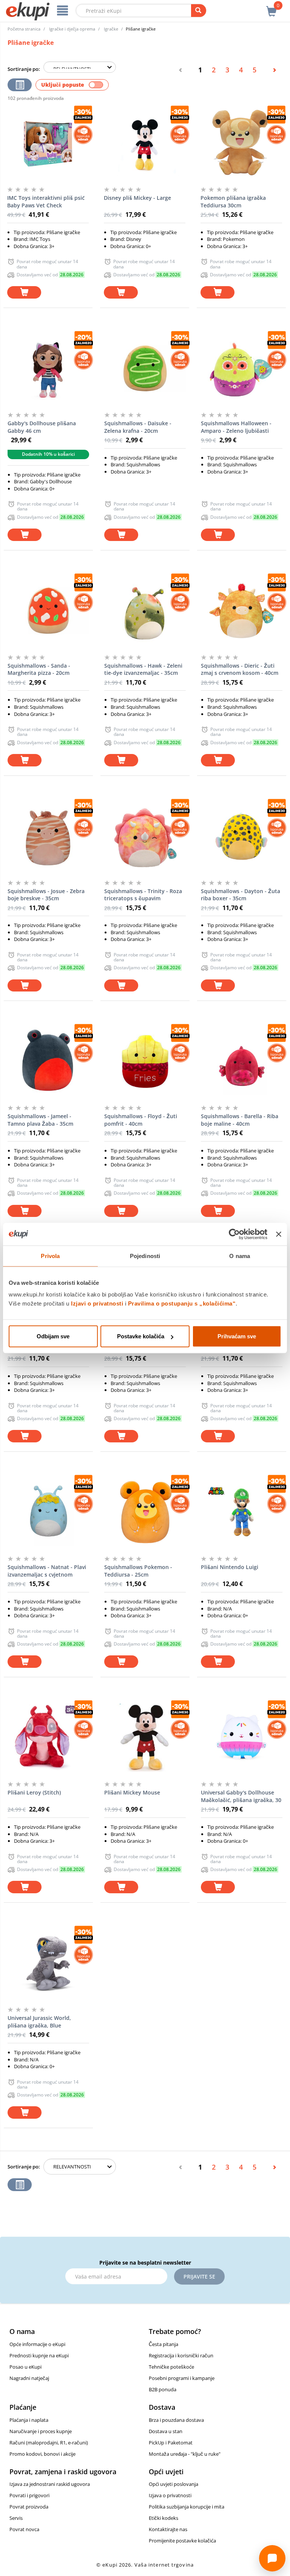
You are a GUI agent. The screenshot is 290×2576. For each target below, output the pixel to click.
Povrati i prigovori (29, 2495)
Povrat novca (24, 2529)
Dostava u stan (166, 2431)
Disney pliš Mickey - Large (137, 198)
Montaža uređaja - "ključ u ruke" (185, 2454)
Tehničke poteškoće (171, 2367)
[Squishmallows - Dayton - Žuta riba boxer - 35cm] (242, 836)
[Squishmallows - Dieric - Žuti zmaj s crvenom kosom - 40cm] (242, 611)
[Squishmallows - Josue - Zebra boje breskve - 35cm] (48, 836)
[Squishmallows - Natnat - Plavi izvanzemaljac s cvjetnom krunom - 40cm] (48, 1512)
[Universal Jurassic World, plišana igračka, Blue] (48, 1963)
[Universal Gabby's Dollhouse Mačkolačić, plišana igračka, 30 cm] (242, 1738)
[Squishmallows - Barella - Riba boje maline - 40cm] (242, 1061)
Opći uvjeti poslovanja (174, 2484)
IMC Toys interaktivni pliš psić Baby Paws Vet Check (46, 202)
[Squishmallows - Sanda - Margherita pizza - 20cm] (48, 611)
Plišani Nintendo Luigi (230, 1567)
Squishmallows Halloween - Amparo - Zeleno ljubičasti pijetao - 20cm (236, 427)
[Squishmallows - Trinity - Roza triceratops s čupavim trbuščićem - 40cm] (145, 836)
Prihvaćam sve (237, 1336)
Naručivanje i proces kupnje (41, 2431)
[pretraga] (199, 11)
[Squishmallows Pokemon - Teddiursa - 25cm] (145, 1512)
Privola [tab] (50, 1256)
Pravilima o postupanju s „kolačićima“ (182, 1303)
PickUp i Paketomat (171, 2443)
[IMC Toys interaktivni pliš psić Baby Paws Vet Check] (48, 143)
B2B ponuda (163, 2389)
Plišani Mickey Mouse (132, 1792)
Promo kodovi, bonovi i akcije (42, 2454)
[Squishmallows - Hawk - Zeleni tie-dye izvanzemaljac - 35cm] (145, 611)
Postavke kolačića (141, 1336)
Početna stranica (24, 29)
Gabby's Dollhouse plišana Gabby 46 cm (42, 427)
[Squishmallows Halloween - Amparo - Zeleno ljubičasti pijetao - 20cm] (242, 368)
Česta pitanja (164, 2344)
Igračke (111, 29)
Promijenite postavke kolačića (182, 2541)
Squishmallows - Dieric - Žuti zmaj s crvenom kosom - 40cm (240, 669)
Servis (16, 2518)
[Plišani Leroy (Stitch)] (48, 1738)
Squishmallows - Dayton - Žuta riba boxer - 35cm (241, 895)
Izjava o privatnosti (170, 2495)
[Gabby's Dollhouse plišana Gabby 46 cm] (48, 368)
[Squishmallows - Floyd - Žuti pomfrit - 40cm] (145, 1061)
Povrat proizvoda (29, 2507)
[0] (271, 7)
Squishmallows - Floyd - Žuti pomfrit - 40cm (141, 1120)
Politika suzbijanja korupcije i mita (187, 2507)
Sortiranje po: (24, 69)
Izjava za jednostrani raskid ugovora (50, 2484)
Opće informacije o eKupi (37, 2344)
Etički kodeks (164, 2518)
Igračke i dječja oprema (72, 29)
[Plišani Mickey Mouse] (145, 1738)
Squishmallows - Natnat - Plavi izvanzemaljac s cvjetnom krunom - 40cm (47, 1571)
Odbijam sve (53, 1336)
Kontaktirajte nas (168, 2529)
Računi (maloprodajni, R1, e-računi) (49, 2443)
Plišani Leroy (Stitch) (34, 1792)
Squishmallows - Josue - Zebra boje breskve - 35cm (46, 895)
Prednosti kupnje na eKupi (39, 2355)
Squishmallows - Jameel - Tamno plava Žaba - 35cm (40, 1120)
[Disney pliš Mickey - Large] (145, 143)
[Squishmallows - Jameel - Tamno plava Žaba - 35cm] (48, 1061)
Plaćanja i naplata (29, 2420)
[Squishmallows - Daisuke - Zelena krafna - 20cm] (145, 368)
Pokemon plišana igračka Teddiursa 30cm (233, 202)
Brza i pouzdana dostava (176, 2420)
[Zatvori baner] (279, 1234)
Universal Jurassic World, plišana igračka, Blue (39, 2022)
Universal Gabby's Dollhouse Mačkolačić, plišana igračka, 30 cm (241, 1796)
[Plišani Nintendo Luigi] (242, 1512)
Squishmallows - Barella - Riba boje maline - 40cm (240, 1120)
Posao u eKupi (25, 2367)
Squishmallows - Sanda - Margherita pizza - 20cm (39, 669)
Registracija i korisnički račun (181, 2355)
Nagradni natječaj (29, 2378)
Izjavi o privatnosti (97, 1303)
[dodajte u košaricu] (24, 292)
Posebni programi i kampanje (182, 2378)
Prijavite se (199, 2276)
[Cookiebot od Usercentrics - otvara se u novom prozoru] (234, 1234)
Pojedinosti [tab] (145, 1256)
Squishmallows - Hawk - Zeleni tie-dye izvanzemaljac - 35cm (143, 669)
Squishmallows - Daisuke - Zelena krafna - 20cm (138, 427)
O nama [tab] (240, 1256)
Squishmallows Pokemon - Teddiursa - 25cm (138, 1571)
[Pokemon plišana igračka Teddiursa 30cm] (241, 143)
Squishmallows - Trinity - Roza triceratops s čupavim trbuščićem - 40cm (143, 895)
